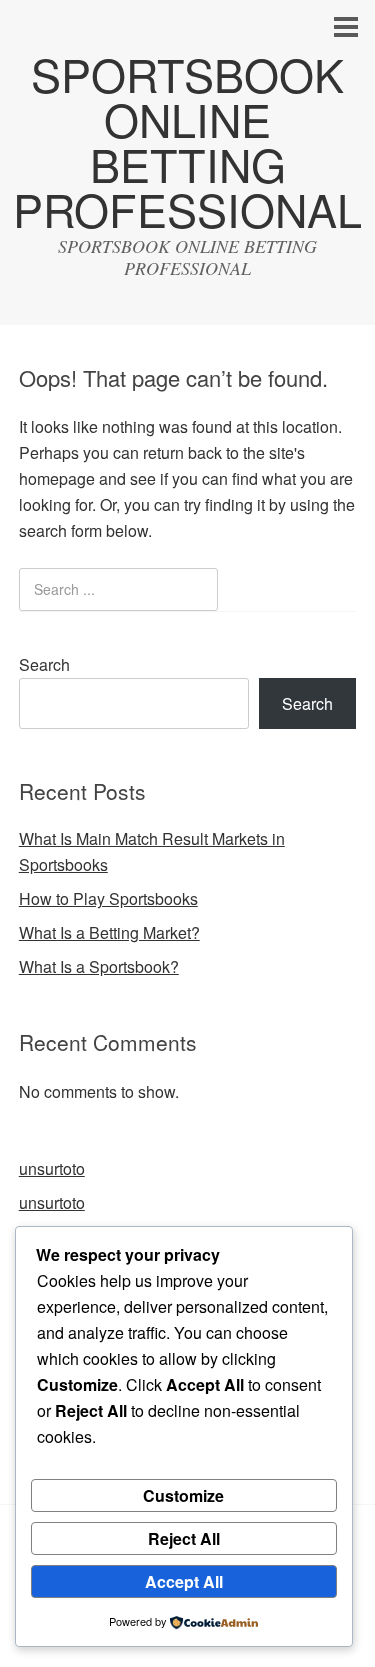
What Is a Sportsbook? (99, 966)
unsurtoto (52, 1168)
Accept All (184, 1581)
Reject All (184, 1538)
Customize (183, 1495)
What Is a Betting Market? (109, 932)
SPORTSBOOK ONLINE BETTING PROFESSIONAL (187, 141)
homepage (57, 478)
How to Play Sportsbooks (108, 898)
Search (44, 664)
